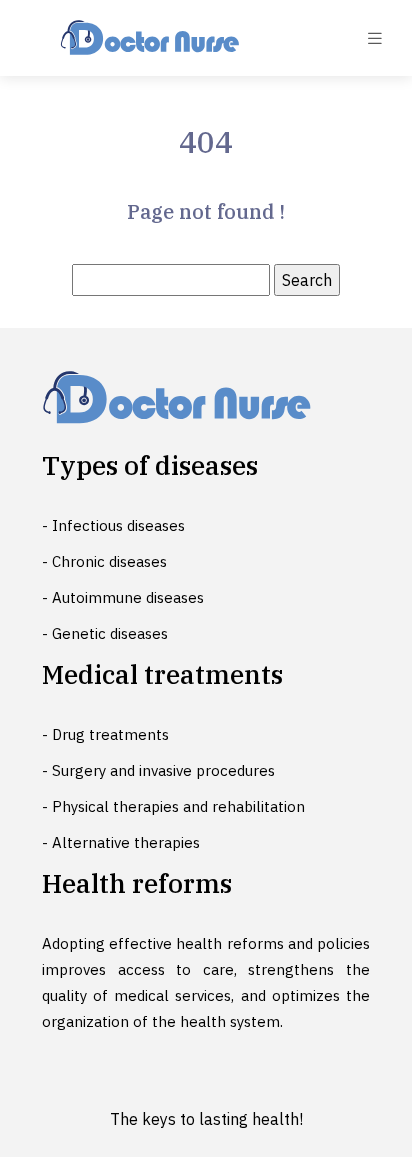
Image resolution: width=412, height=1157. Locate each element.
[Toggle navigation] (375, 38)
